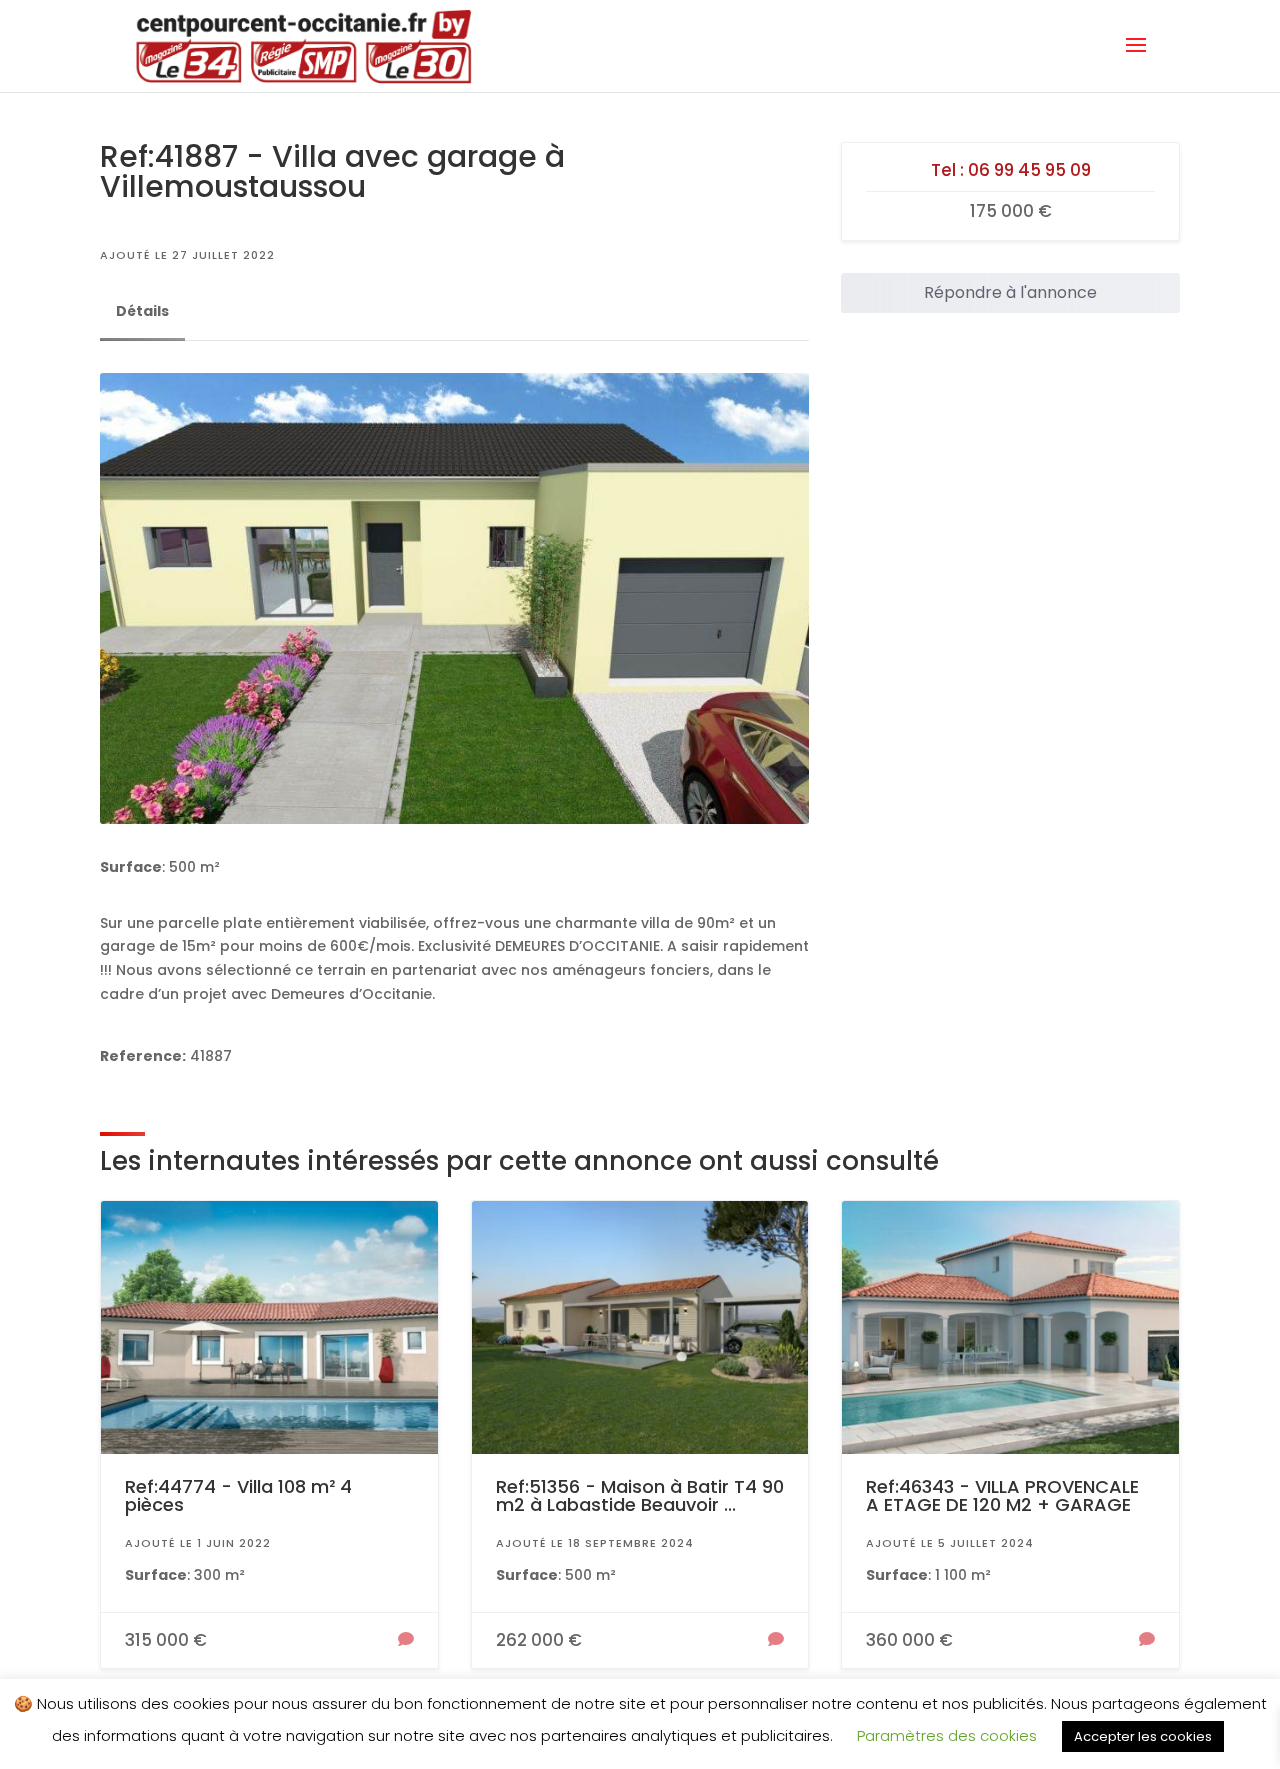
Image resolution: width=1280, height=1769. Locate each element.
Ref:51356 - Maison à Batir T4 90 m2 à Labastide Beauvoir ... (640, 1495)
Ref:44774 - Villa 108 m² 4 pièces (238, 1495)
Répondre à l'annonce (1010, 292)
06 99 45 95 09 (1029, 170)
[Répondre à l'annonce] (406, 1641)
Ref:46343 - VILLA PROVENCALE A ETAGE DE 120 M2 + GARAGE (1002, 1495)
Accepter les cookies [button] (1143, 1736)
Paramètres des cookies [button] (947, 1735)
